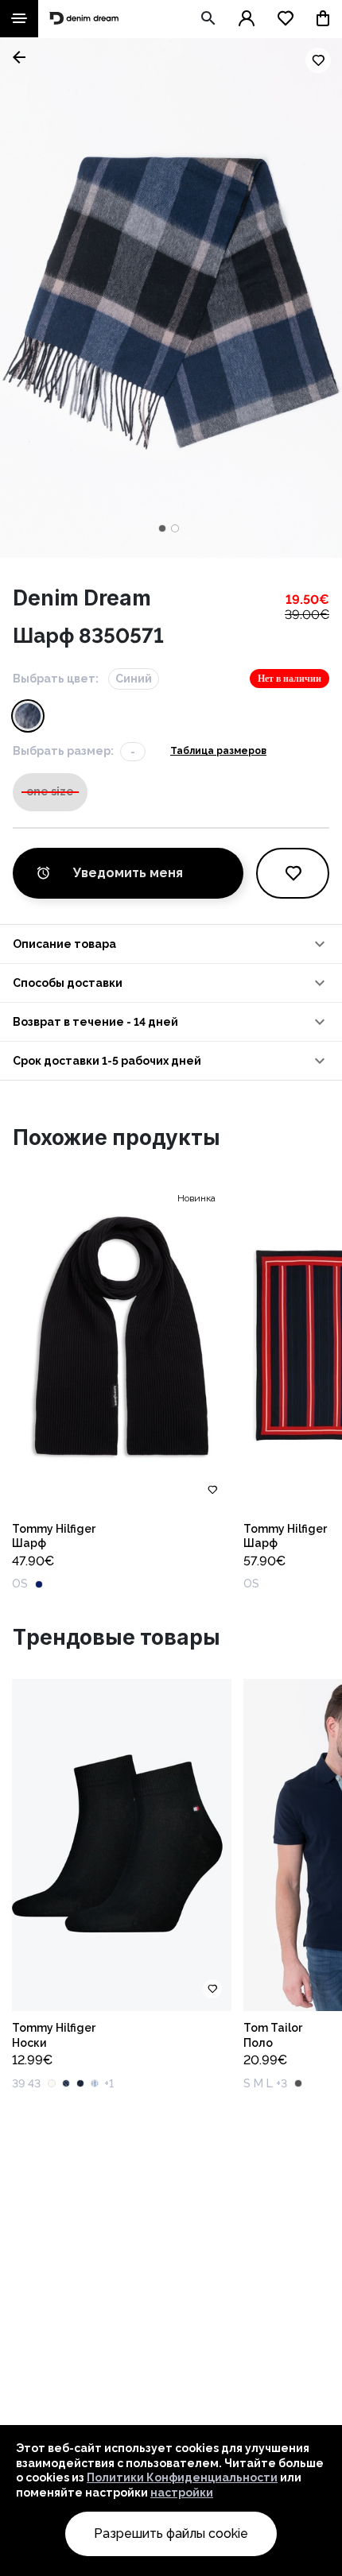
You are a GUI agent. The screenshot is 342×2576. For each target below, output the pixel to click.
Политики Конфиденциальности (182, 2477)
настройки (182, 2493)
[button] (171, 944)
